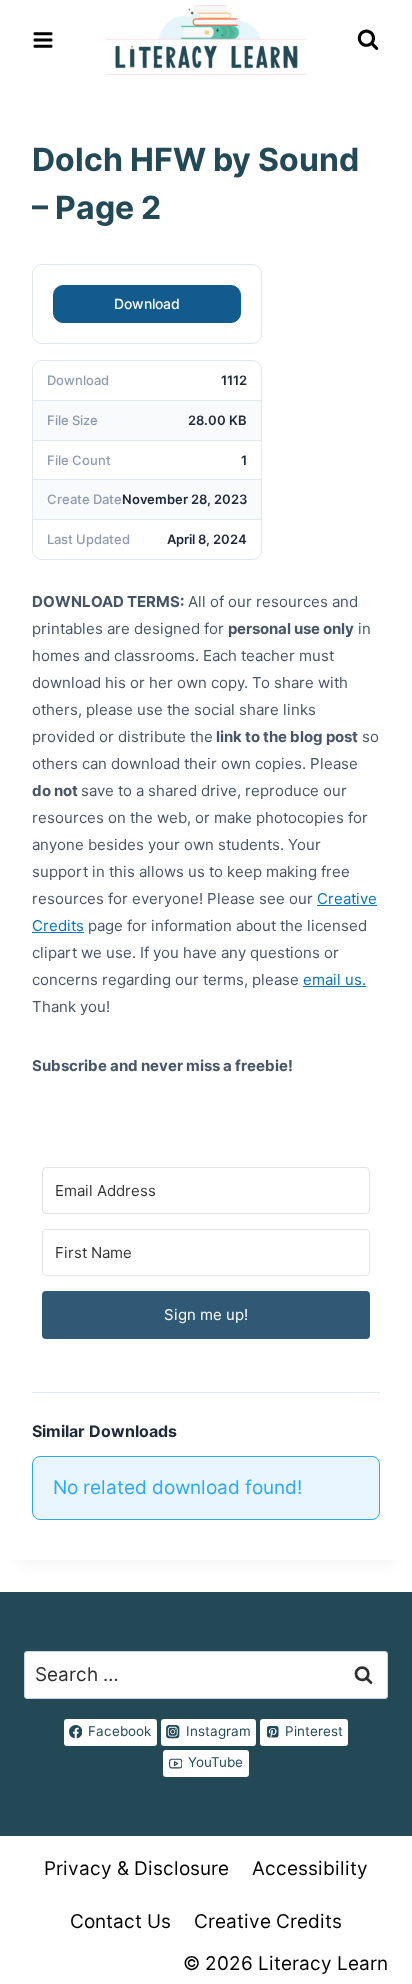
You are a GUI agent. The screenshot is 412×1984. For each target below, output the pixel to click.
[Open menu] (43, 39)
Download (147, 303)
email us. (334, 979)
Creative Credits (268, 1921)
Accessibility (310, 1868)
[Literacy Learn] (206, 39)
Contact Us (120, 1921)
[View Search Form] (367, 40)
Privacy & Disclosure (136, 1868)
